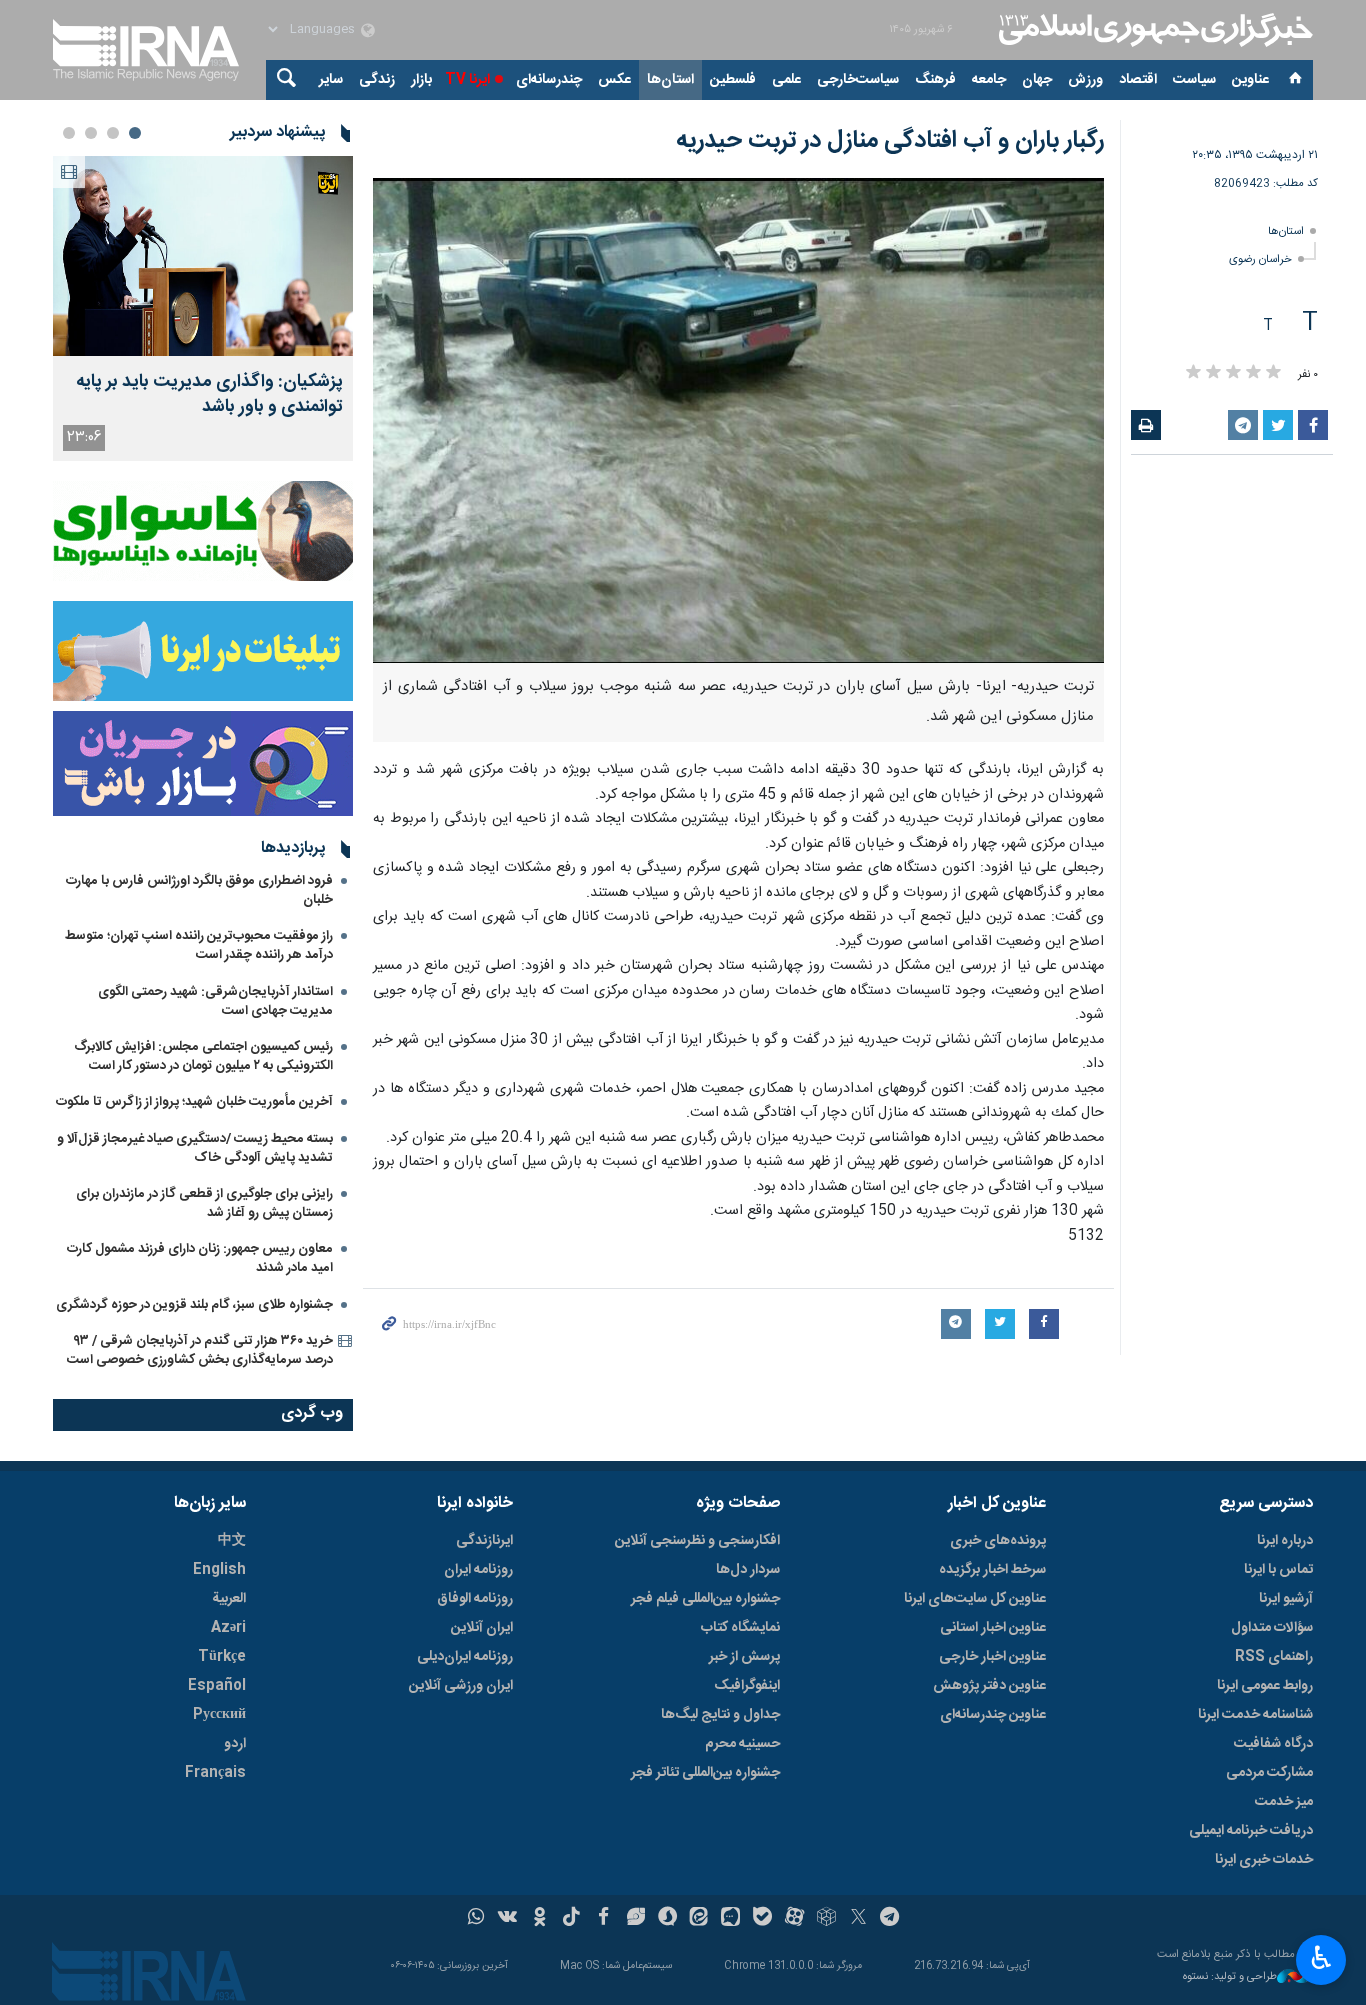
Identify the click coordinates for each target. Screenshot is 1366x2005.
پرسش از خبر (744, 1657)
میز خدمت (1284, 1802)
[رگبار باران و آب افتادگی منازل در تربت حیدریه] (738, 420)
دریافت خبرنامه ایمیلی (1251, 1831)
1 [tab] (135, 133)
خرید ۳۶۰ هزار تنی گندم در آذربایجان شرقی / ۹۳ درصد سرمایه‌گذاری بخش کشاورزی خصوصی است (200, 1350)
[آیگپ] (730, 1919)
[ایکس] (858, 1919)
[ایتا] (699, 1919)
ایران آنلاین (482, 1628)
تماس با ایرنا (1278, 1570)
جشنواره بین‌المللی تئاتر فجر (705, 1773)
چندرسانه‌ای (549, 80)
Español (217, 1686)
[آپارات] (794, 1919)
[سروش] (667, 1919)
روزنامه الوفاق (475, 1599)
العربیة (229, 1599)
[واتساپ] (476, 1919)
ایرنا (1153, 30)
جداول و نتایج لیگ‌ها (720, 1715)
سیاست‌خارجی (858, 80)
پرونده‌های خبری (998, 1541)
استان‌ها (670, 80)
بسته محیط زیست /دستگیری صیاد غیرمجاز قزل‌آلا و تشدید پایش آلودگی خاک (195, 1148)
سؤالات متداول (1272, 1628)
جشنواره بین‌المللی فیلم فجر (705, 1599)
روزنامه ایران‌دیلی (465, 1657)
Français (215, 1773)
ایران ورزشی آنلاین (461, 1686)
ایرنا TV (467, 80)
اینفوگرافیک (747, 1686)
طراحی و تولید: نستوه (1230, 1977)
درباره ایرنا (1285, 1541)
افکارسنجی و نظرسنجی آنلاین (697, 1541)
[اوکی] (539, 1919)
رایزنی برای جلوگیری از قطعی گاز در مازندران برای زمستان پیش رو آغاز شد (204, 1203)
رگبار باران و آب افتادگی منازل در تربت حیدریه (890, 141)
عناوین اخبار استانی (993, 1628)
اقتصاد (1138, 80)
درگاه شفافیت (1273, 1744)
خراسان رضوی (1260, 259)
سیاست (1194, 80)
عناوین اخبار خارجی (992, 1657)
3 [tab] (91, 133)
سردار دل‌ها (748, 1570)
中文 (232, 1541)
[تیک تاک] (571, 1919)
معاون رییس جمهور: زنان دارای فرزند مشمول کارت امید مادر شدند (200, 1258)
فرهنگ (935, 80)
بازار (421, 80)
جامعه (989, 80)
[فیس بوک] (603, 1919)
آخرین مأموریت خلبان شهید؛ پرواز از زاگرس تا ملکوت (194, 1102)
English (219, 1570)
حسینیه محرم (742, 1744)
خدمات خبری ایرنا (1264, 1860)
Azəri (228, 1628)
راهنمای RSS (1274, 1657)
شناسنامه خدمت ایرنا (1255, 1715)
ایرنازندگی (484, 1541)
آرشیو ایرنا (1286, 1599)
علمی (786, 80)
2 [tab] (113, 133)
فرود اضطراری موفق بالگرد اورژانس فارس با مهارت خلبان (199, 890)
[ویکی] (507, 1919)
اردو (235, 1744)
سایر (331, 80)
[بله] (762, 1919)
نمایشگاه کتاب (740, 1628)
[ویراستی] (635, 1919)
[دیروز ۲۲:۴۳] (203, 256)
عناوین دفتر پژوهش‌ (989, 1686)
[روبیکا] (826, 1919)
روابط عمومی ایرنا (1265, 1686)
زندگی (377, 80)
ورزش (1085, 80)
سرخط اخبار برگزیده (992, 1570)
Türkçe (222, 1657)
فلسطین (733, 80)
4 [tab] (69, 133)
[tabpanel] (203, 308)
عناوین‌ (1250, 80)
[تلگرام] (890, 1919)
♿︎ (1321, 1958)
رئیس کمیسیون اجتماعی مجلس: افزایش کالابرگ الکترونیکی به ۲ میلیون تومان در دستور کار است (203, 1056)
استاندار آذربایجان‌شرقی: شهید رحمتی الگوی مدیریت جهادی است (215, 1001)
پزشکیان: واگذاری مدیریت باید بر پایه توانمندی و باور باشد (209, 395)
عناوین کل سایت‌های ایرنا (975, 1599)
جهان (1037, 80)
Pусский (219, 1715)
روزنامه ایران (478, 1570)
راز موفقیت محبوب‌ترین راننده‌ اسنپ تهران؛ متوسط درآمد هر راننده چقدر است (199, 945)
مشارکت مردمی (1269, 1773)
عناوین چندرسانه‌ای (993, 1715)
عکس (614, 80)
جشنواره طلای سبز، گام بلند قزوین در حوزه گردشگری (194, 1305)
